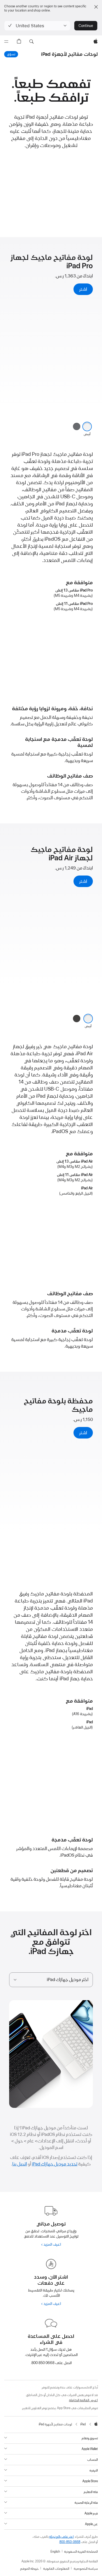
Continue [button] (86, 26)
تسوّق (10, 54)
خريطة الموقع (29, 2569)
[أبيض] (87, 426)
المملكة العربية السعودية (81, 2552)
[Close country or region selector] (96, 7)
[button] (37, 26)
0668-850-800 (70, 2542)
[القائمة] (6, 42)
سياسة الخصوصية (86, 2569)
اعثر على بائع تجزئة (61, 2537)
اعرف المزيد (52, 2244)
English (55, 2552)
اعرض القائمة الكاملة (83, 2400)
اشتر (83, 289)
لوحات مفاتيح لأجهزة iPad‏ (69, 54)
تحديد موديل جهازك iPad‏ (55, 2164)
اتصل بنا (20, 2164)
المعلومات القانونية (56, 2569)
